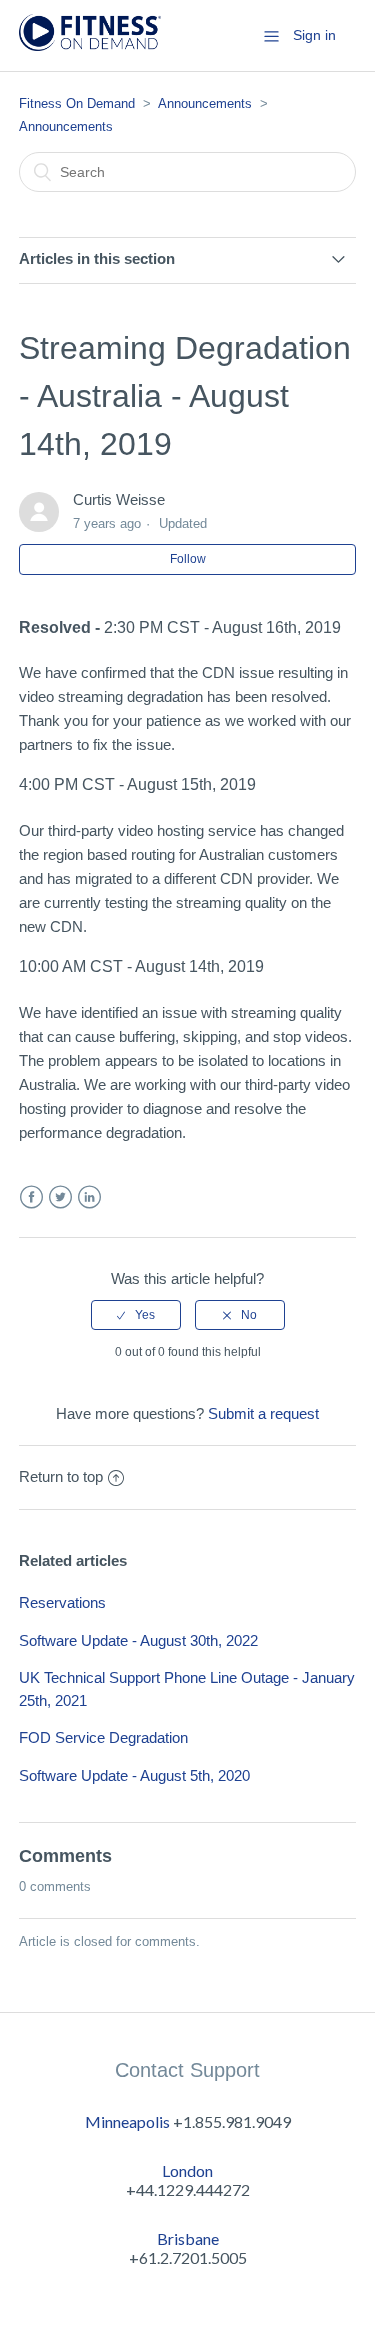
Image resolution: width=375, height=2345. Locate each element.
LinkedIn (89, 1197)
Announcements (205, 103)
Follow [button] (188, 559)
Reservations (62, 1602)
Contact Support (187, 2070)
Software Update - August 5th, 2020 (134, 1775)
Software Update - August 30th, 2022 (138, 1640)
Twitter (60, 1197)
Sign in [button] (314, 35)
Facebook (31, 1197)
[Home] (90, 45)
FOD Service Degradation (103, 1737)
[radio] (136, 1315)
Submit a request (263, 1413)
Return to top (61, 1476)
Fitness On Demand (77, 103)
